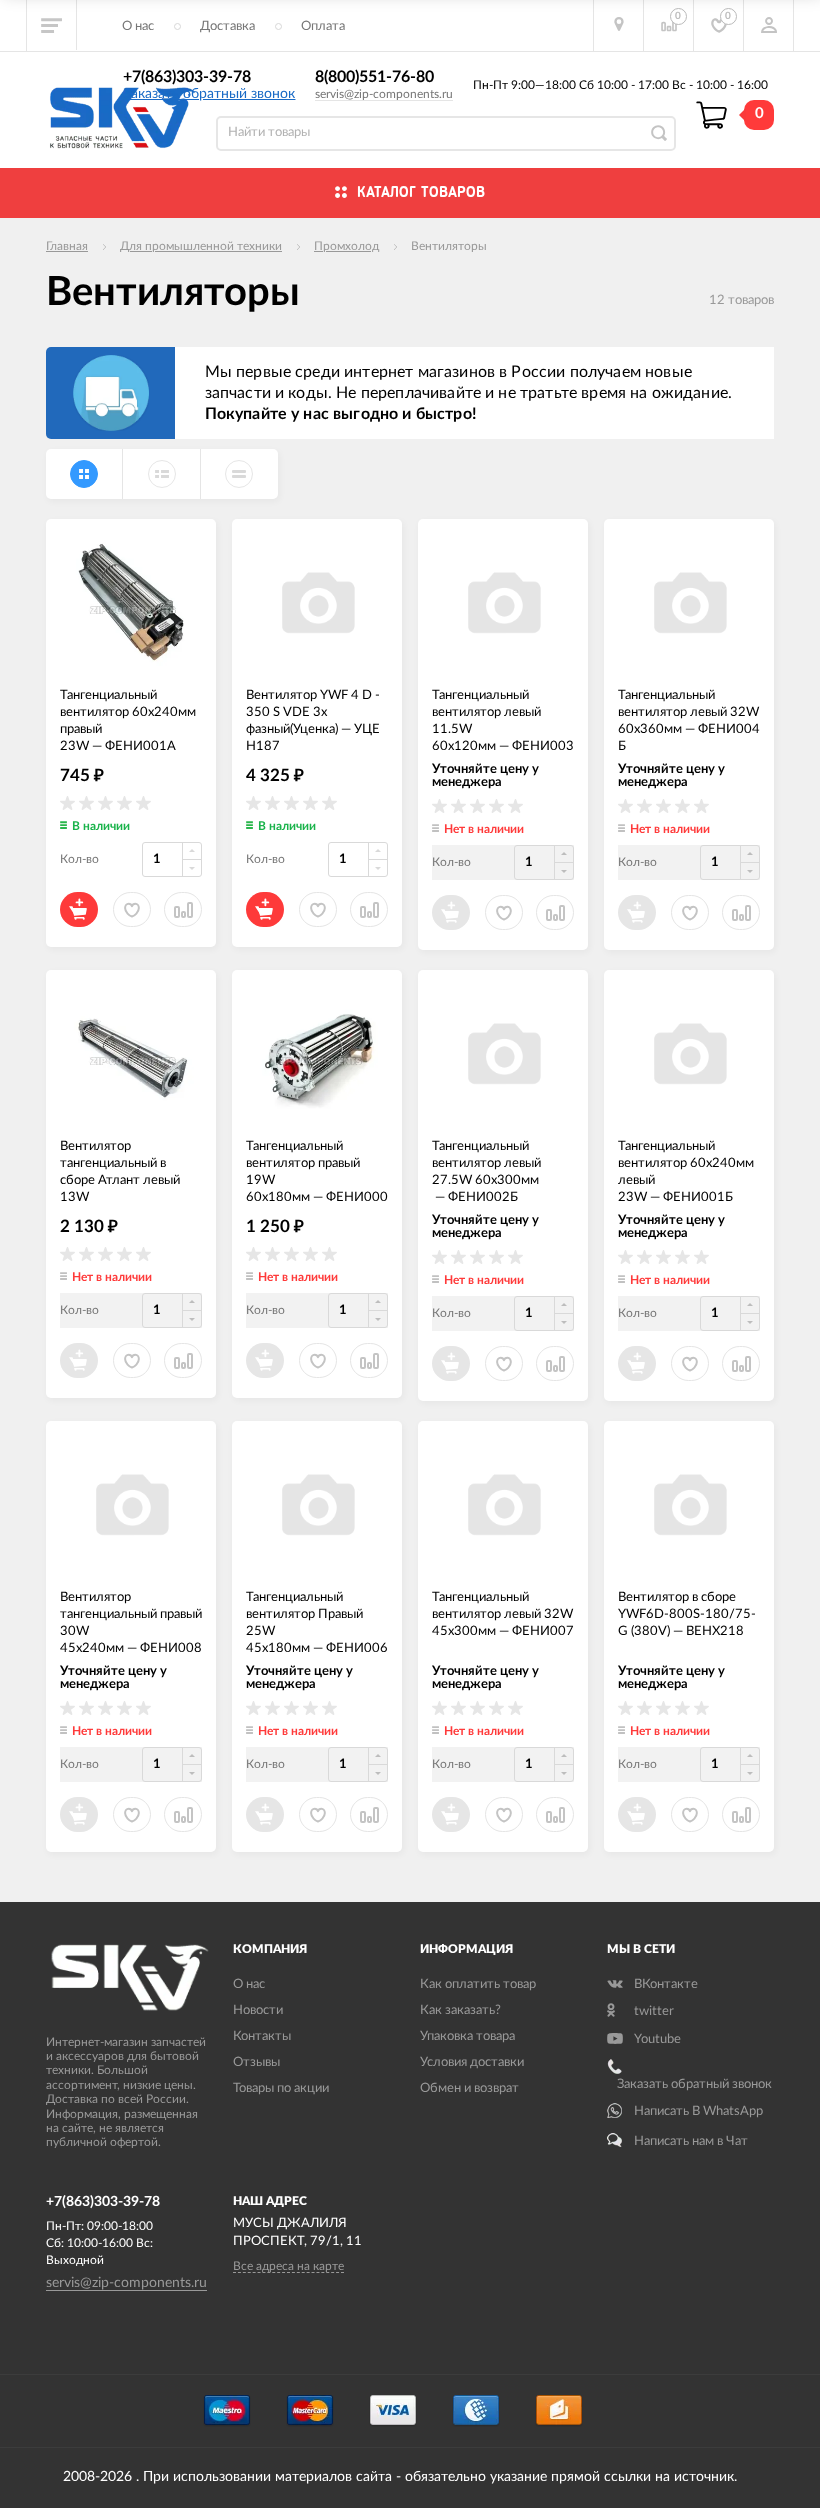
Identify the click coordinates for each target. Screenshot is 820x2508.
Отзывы (256, 2062)
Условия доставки (472, 2062)
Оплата (323, 26)
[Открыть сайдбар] (52, 25)
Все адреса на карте (288, 2266)
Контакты (262, 2036)
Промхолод (346, 246)
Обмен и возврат (469, 2088)
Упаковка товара (467, 2036)
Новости (258, 2010)
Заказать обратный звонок (209, 94)
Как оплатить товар (478, 1984)
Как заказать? (460, 2010)
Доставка (227, 26)
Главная (67, 246)
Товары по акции (281, 2088)
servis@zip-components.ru (384, 94)
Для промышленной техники (201, 246)
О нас (138, 26)
